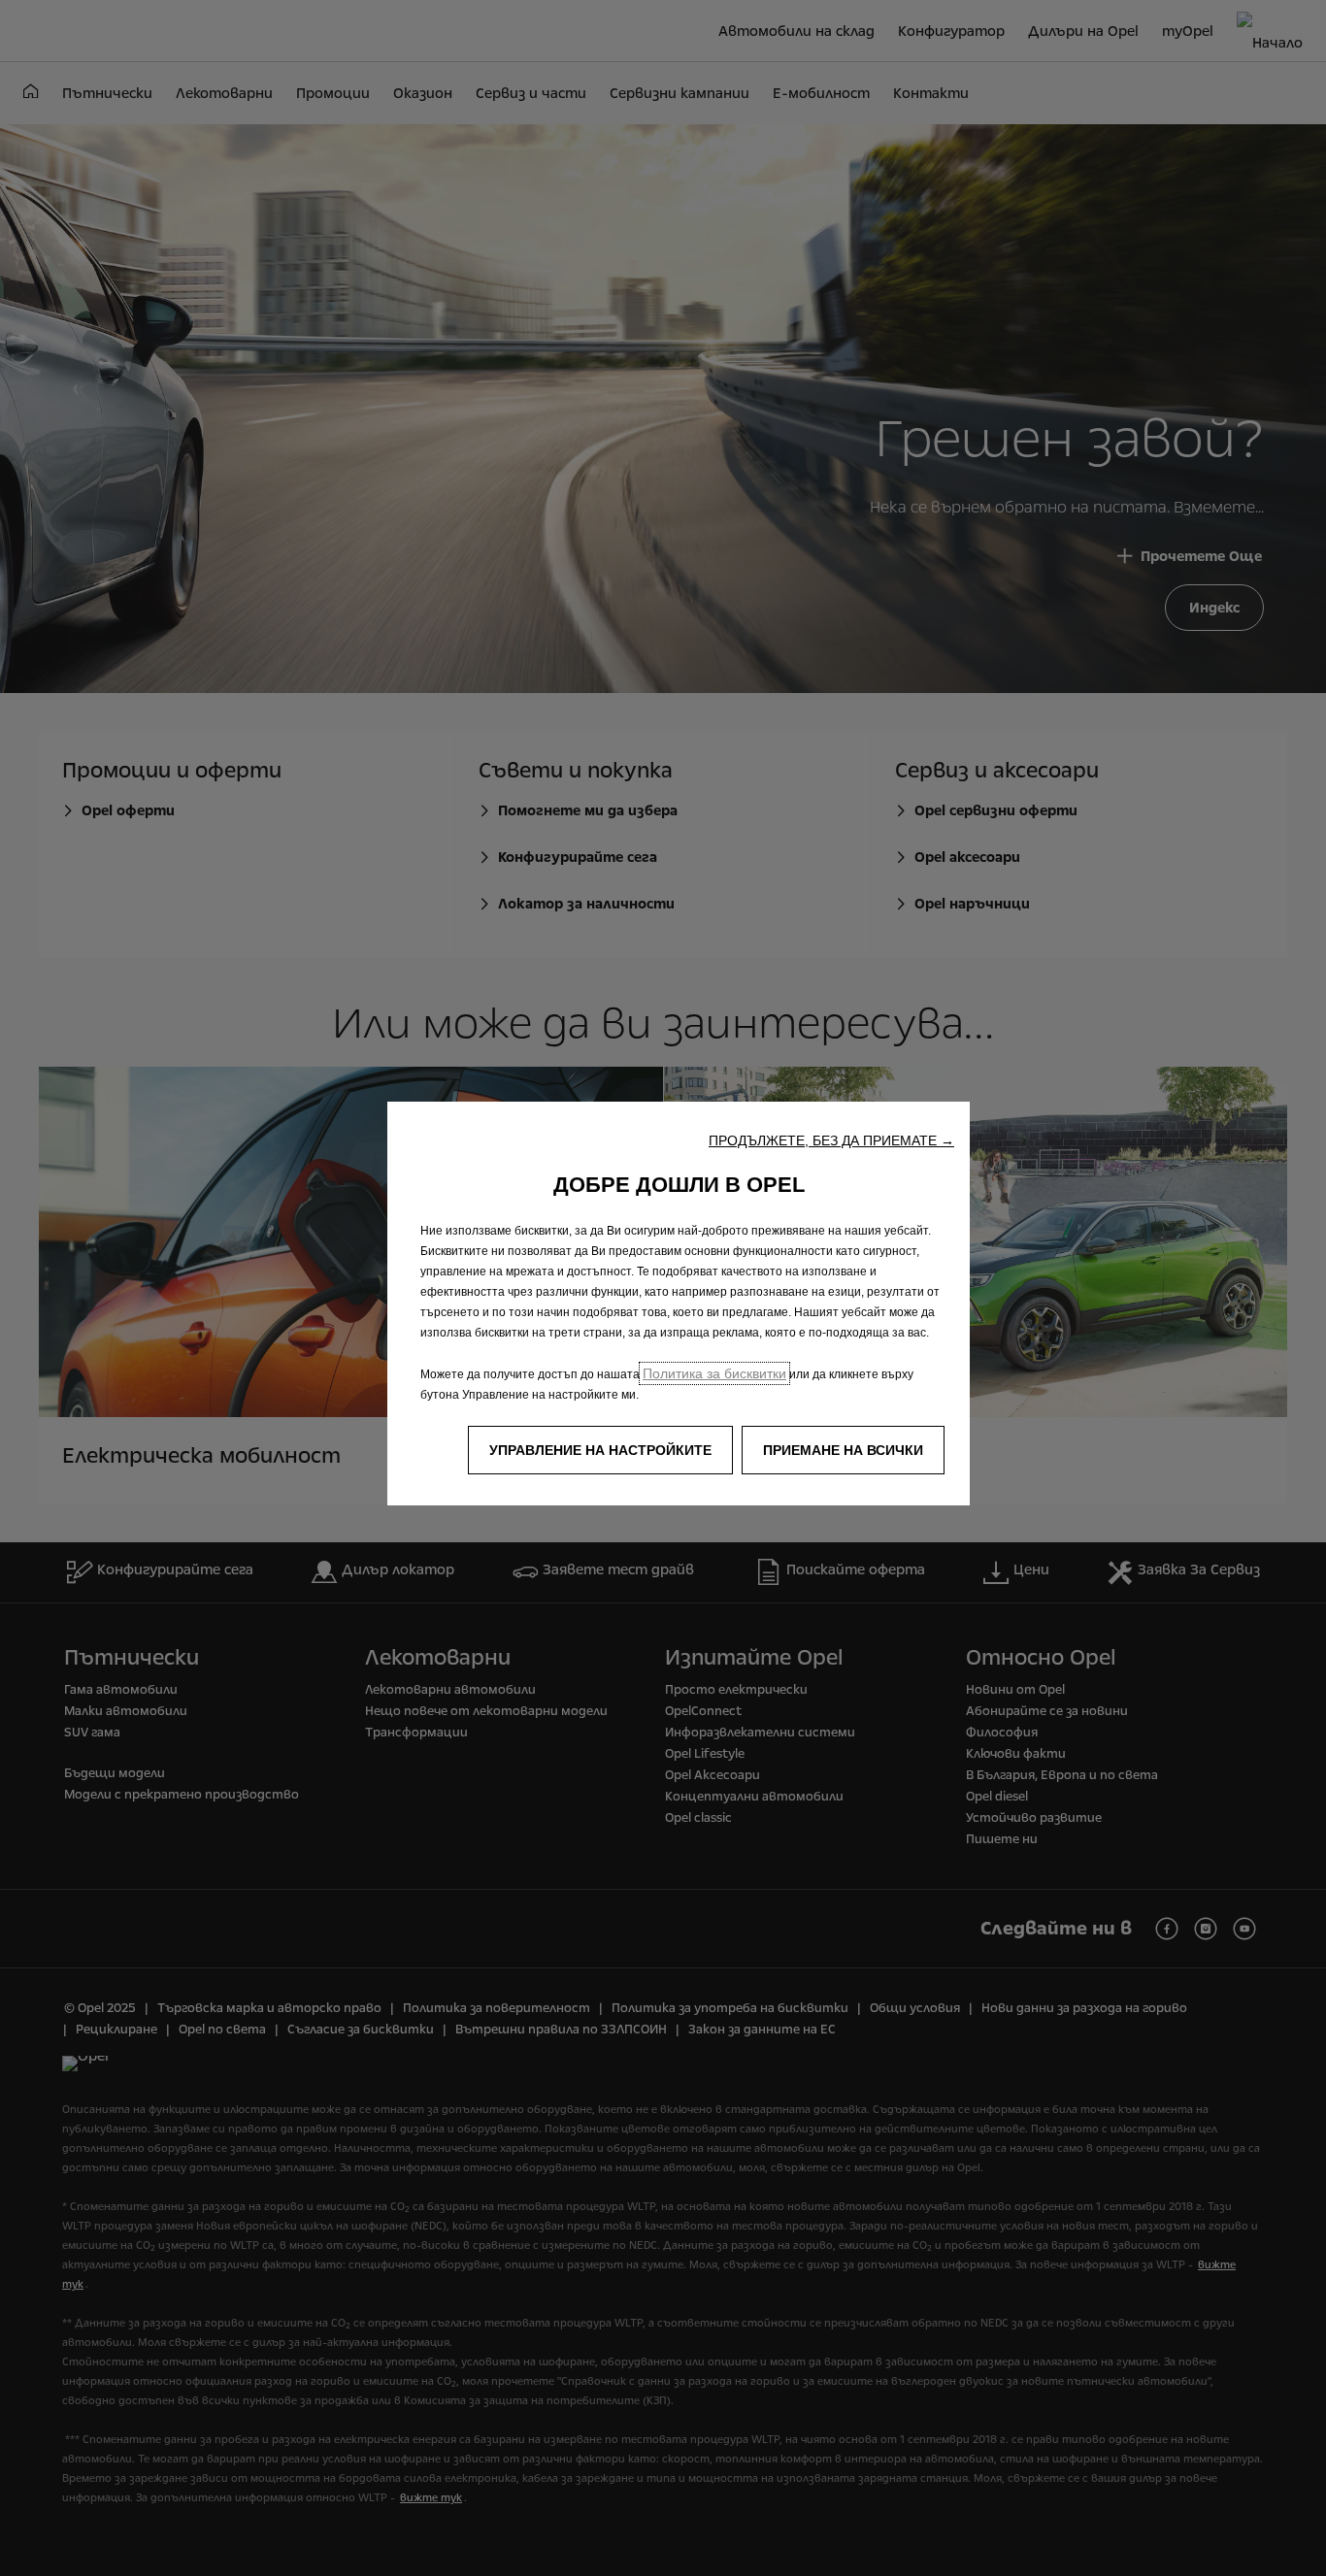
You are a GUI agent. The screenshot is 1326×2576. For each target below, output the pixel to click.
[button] (831, 1140)
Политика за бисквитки (714, 1373)
